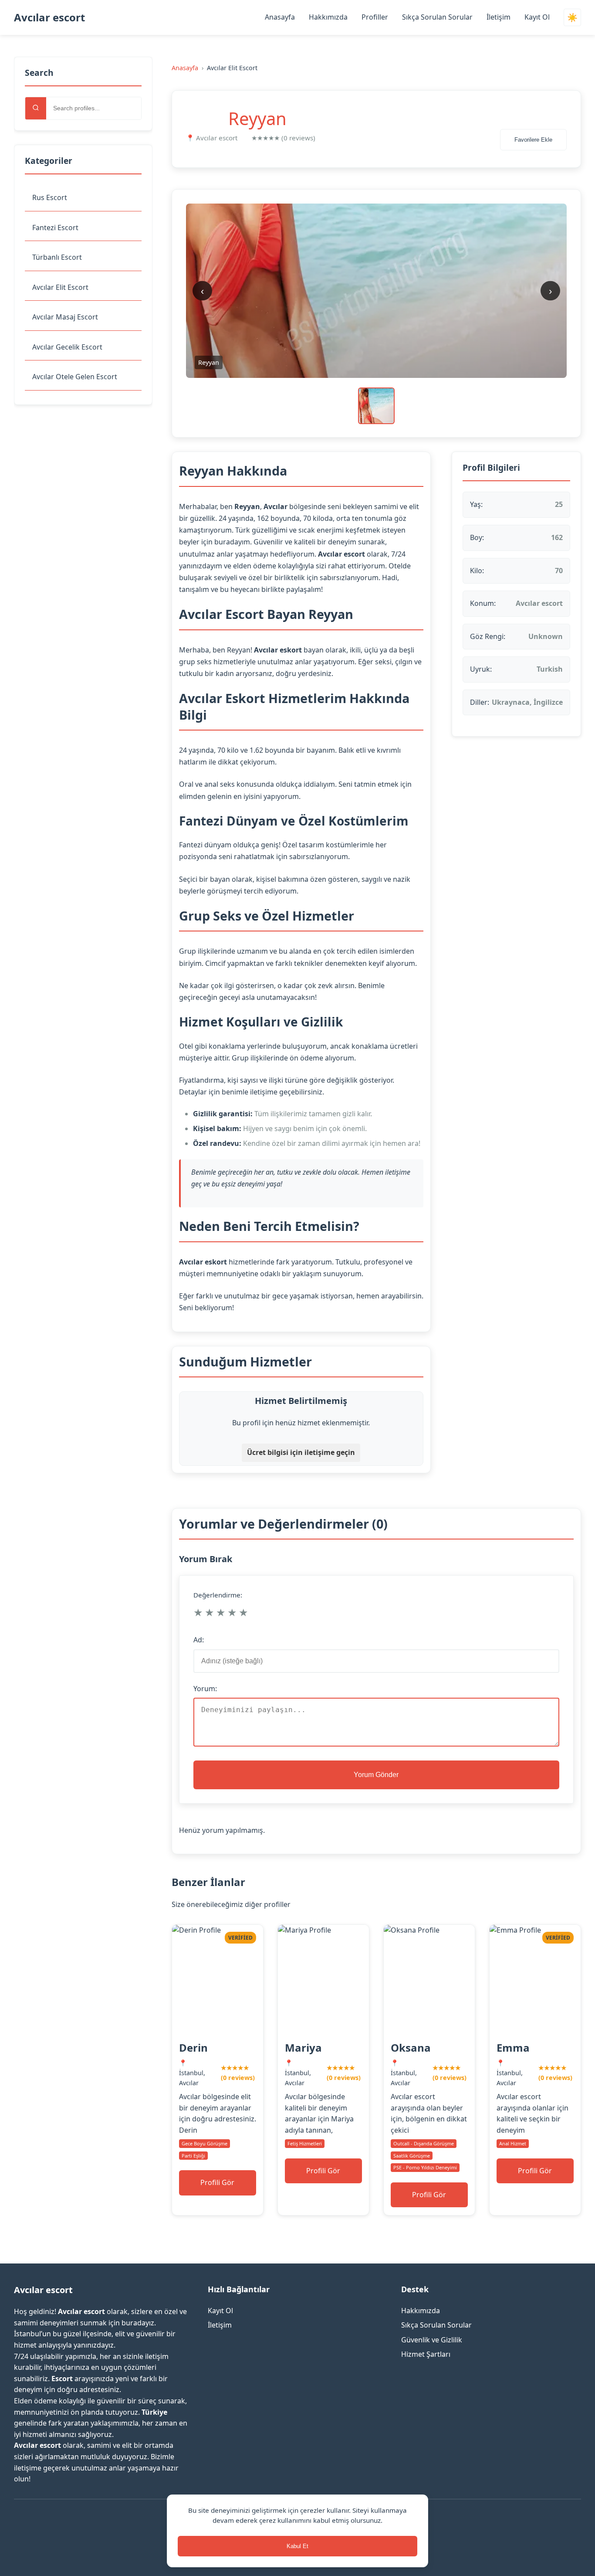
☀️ (572, 18)
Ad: (199, 1640)
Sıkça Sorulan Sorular (437, 17)
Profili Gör (217, 2182)
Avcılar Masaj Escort (65, 317)
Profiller (375, 17)
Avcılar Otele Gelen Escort (75, 377)
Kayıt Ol (537, 17)
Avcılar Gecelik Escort (67, 347)
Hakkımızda (328, 17)
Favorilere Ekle (533, 140)
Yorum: (205, 1689)
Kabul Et (297, 2546)
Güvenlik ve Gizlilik (432, 2340)
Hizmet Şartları (426, 2354)
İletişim (499, 17)
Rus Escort (50, 197)
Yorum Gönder (376, 1775)
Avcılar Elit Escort (60, 287)
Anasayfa (280, 17)
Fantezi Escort (55, 228)
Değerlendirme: (218, 1595)
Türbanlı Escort (57, 257)
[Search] (36, 108)
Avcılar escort (49, 17)
